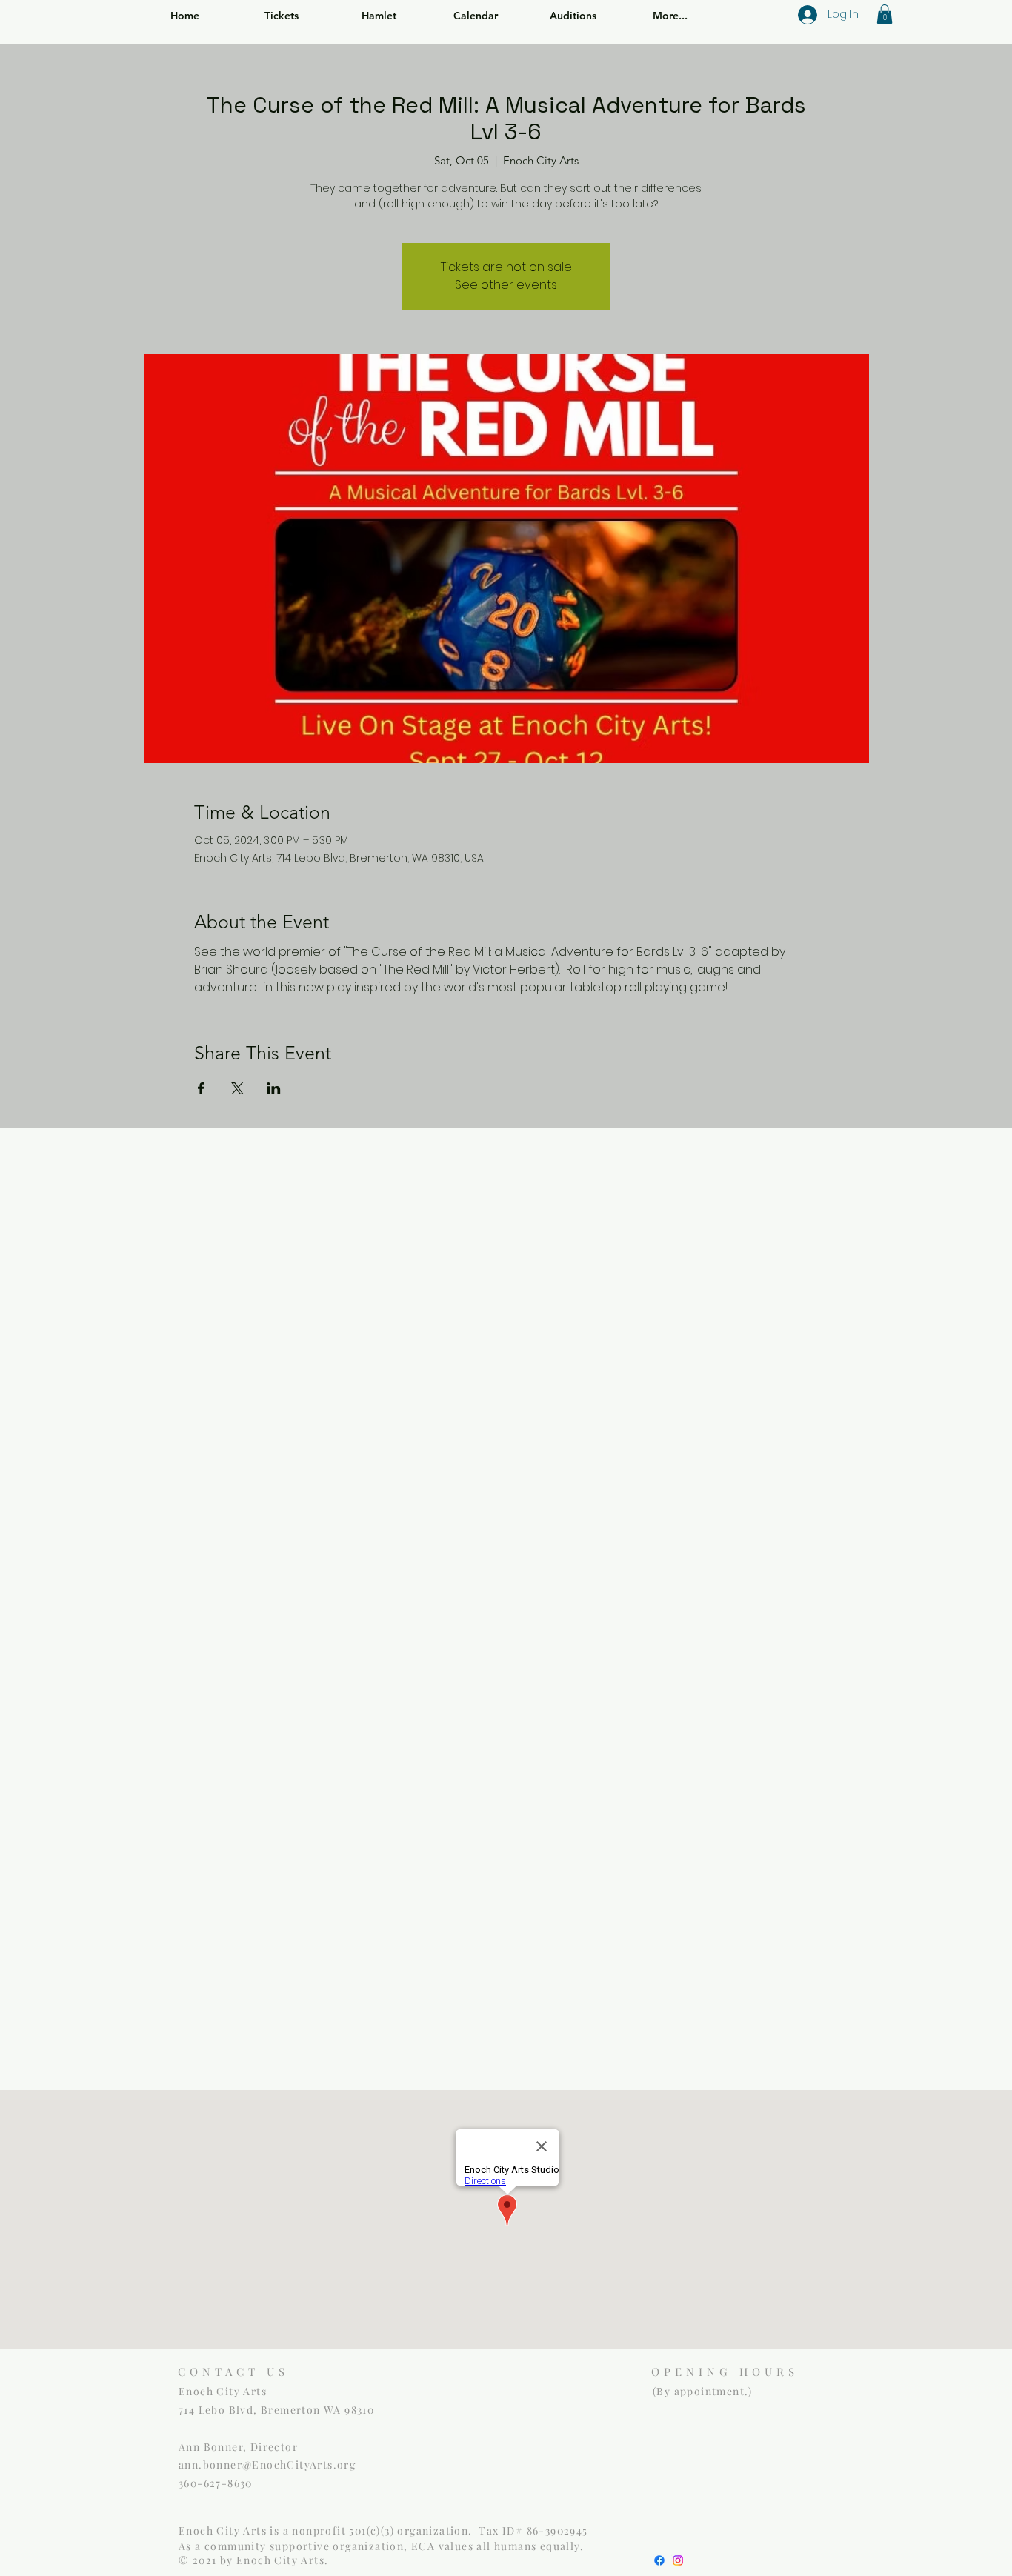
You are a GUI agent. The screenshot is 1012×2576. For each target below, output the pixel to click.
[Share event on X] (237, 1088)
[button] (885, 14)
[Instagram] (678, 2560)
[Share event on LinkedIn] (274, 1088)
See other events (506, 285)
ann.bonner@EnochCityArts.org (267, 2464)
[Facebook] (659, 2560)
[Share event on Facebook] (201, 1088)
